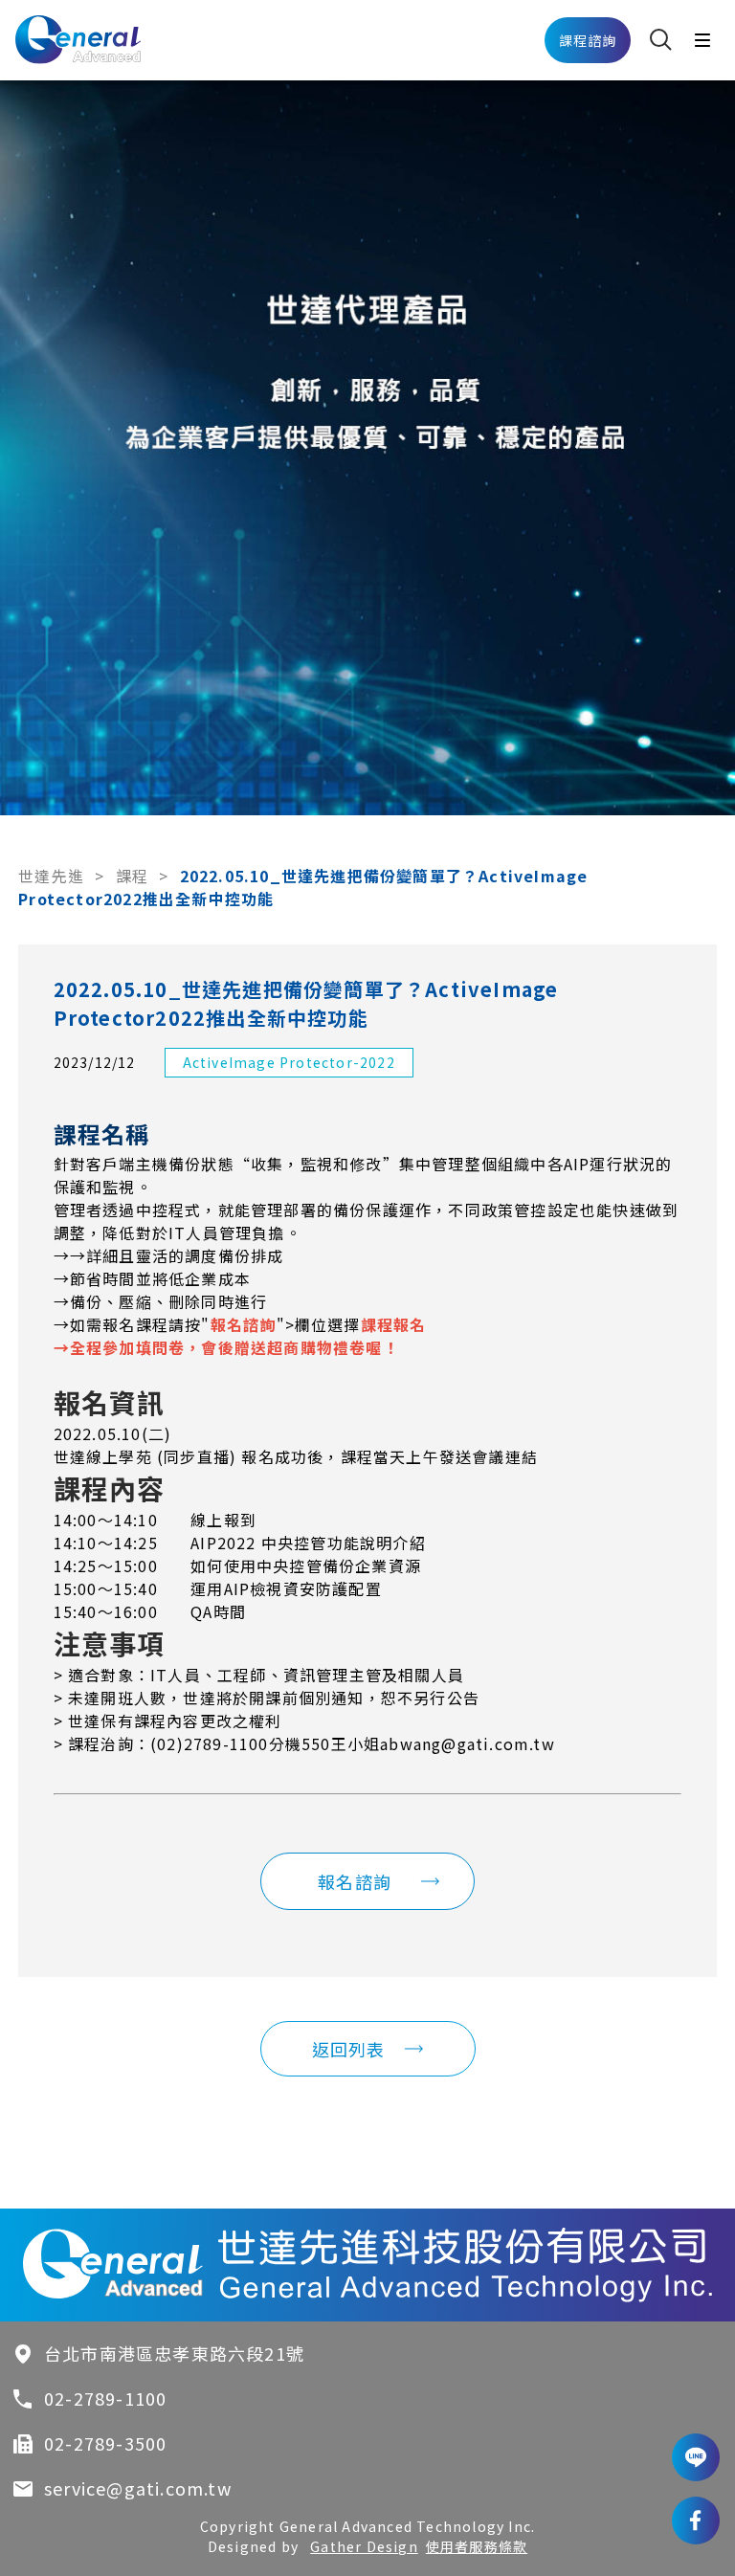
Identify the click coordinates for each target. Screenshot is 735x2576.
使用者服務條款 (477, 2546)
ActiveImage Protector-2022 (289, 1062)
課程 (132, 876)
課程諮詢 (588, 40)
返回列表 (349, 2049)
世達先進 (51, 876)
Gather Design (364, 2546)
